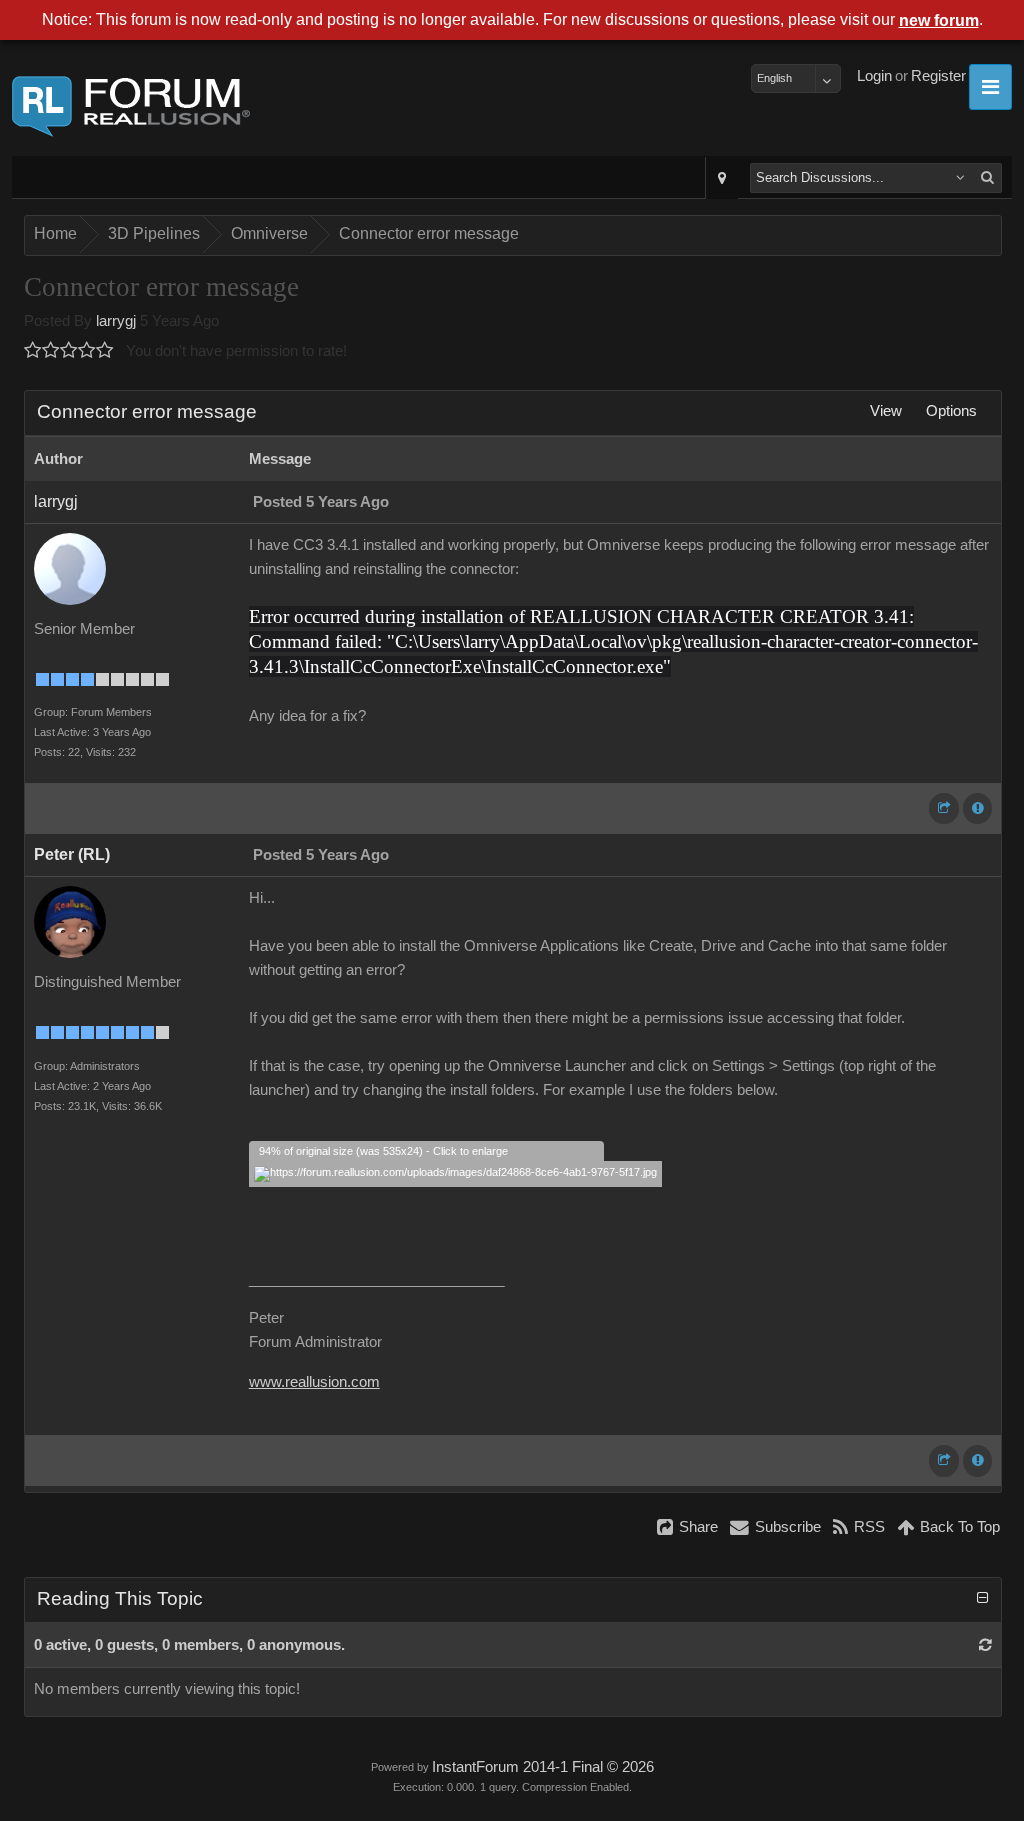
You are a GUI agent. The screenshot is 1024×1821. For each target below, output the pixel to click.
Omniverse (269, 233)
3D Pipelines (154, 233)
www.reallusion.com (314, 1382)
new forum (939, 20)
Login (874, 76)
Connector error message (429, 233)
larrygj (116, 321)
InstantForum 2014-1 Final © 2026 (543, 1767)
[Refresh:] (985, 1645)
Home (55, 233)
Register (938, 76)
